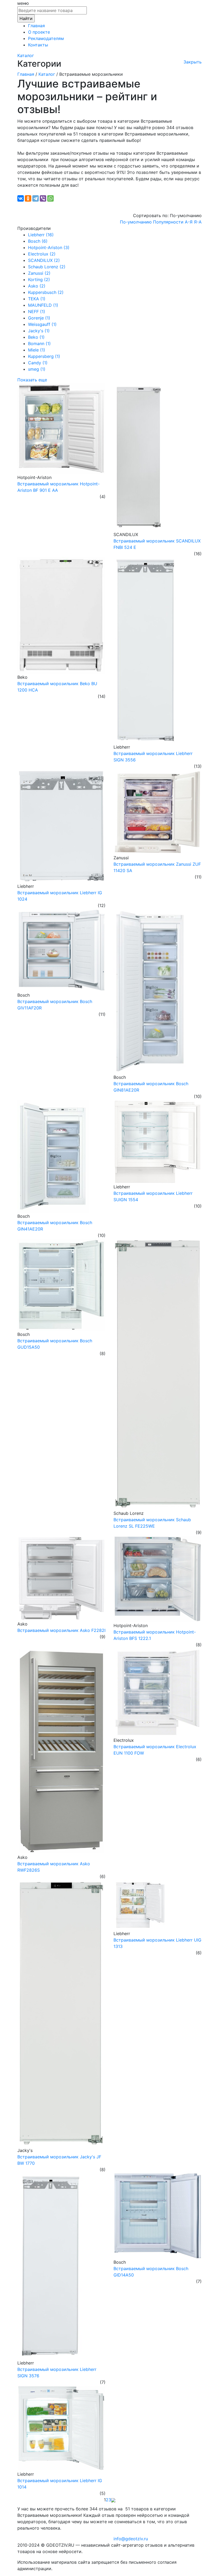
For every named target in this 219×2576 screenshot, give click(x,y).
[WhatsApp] (50, 198)
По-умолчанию (136, 222)
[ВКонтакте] (21, 198)
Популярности (168, 222)
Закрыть (193, 62)
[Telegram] (36, 198)
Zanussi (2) (39, 273)
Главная (36, 26)
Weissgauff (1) (42, 324)
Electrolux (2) (42, 254)
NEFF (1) (37, 311)
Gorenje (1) (39, 318)
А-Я (189, 222)
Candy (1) (38, 363)
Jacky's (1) (39, 331)
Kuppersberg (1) (44, 356)
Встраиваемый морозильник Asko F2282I (61, 1630)
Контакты (38, 45)
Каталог (26, 55)
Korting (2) (39, 279)
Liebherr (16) (41, 235)
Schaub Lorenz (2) (47, 267)
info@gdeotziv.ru (131, 2539)
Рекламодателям (46, 38)
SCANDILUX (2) (44, 260)
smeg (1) (37, 369)
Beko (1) (36, 337)
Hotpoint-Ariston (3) (49, 247)
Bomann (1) (39, 344)
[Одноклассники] (28, 198)
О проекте (39, 32)
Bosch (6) (38, 241)
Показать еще (32, 380)
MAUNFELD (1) (43, 305)
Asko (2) (37, 286)
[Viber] (43, 198)
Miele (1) (37, 350)
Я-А (198, 222)
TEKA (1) (37, 299)
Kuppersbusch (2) (46, 292)
